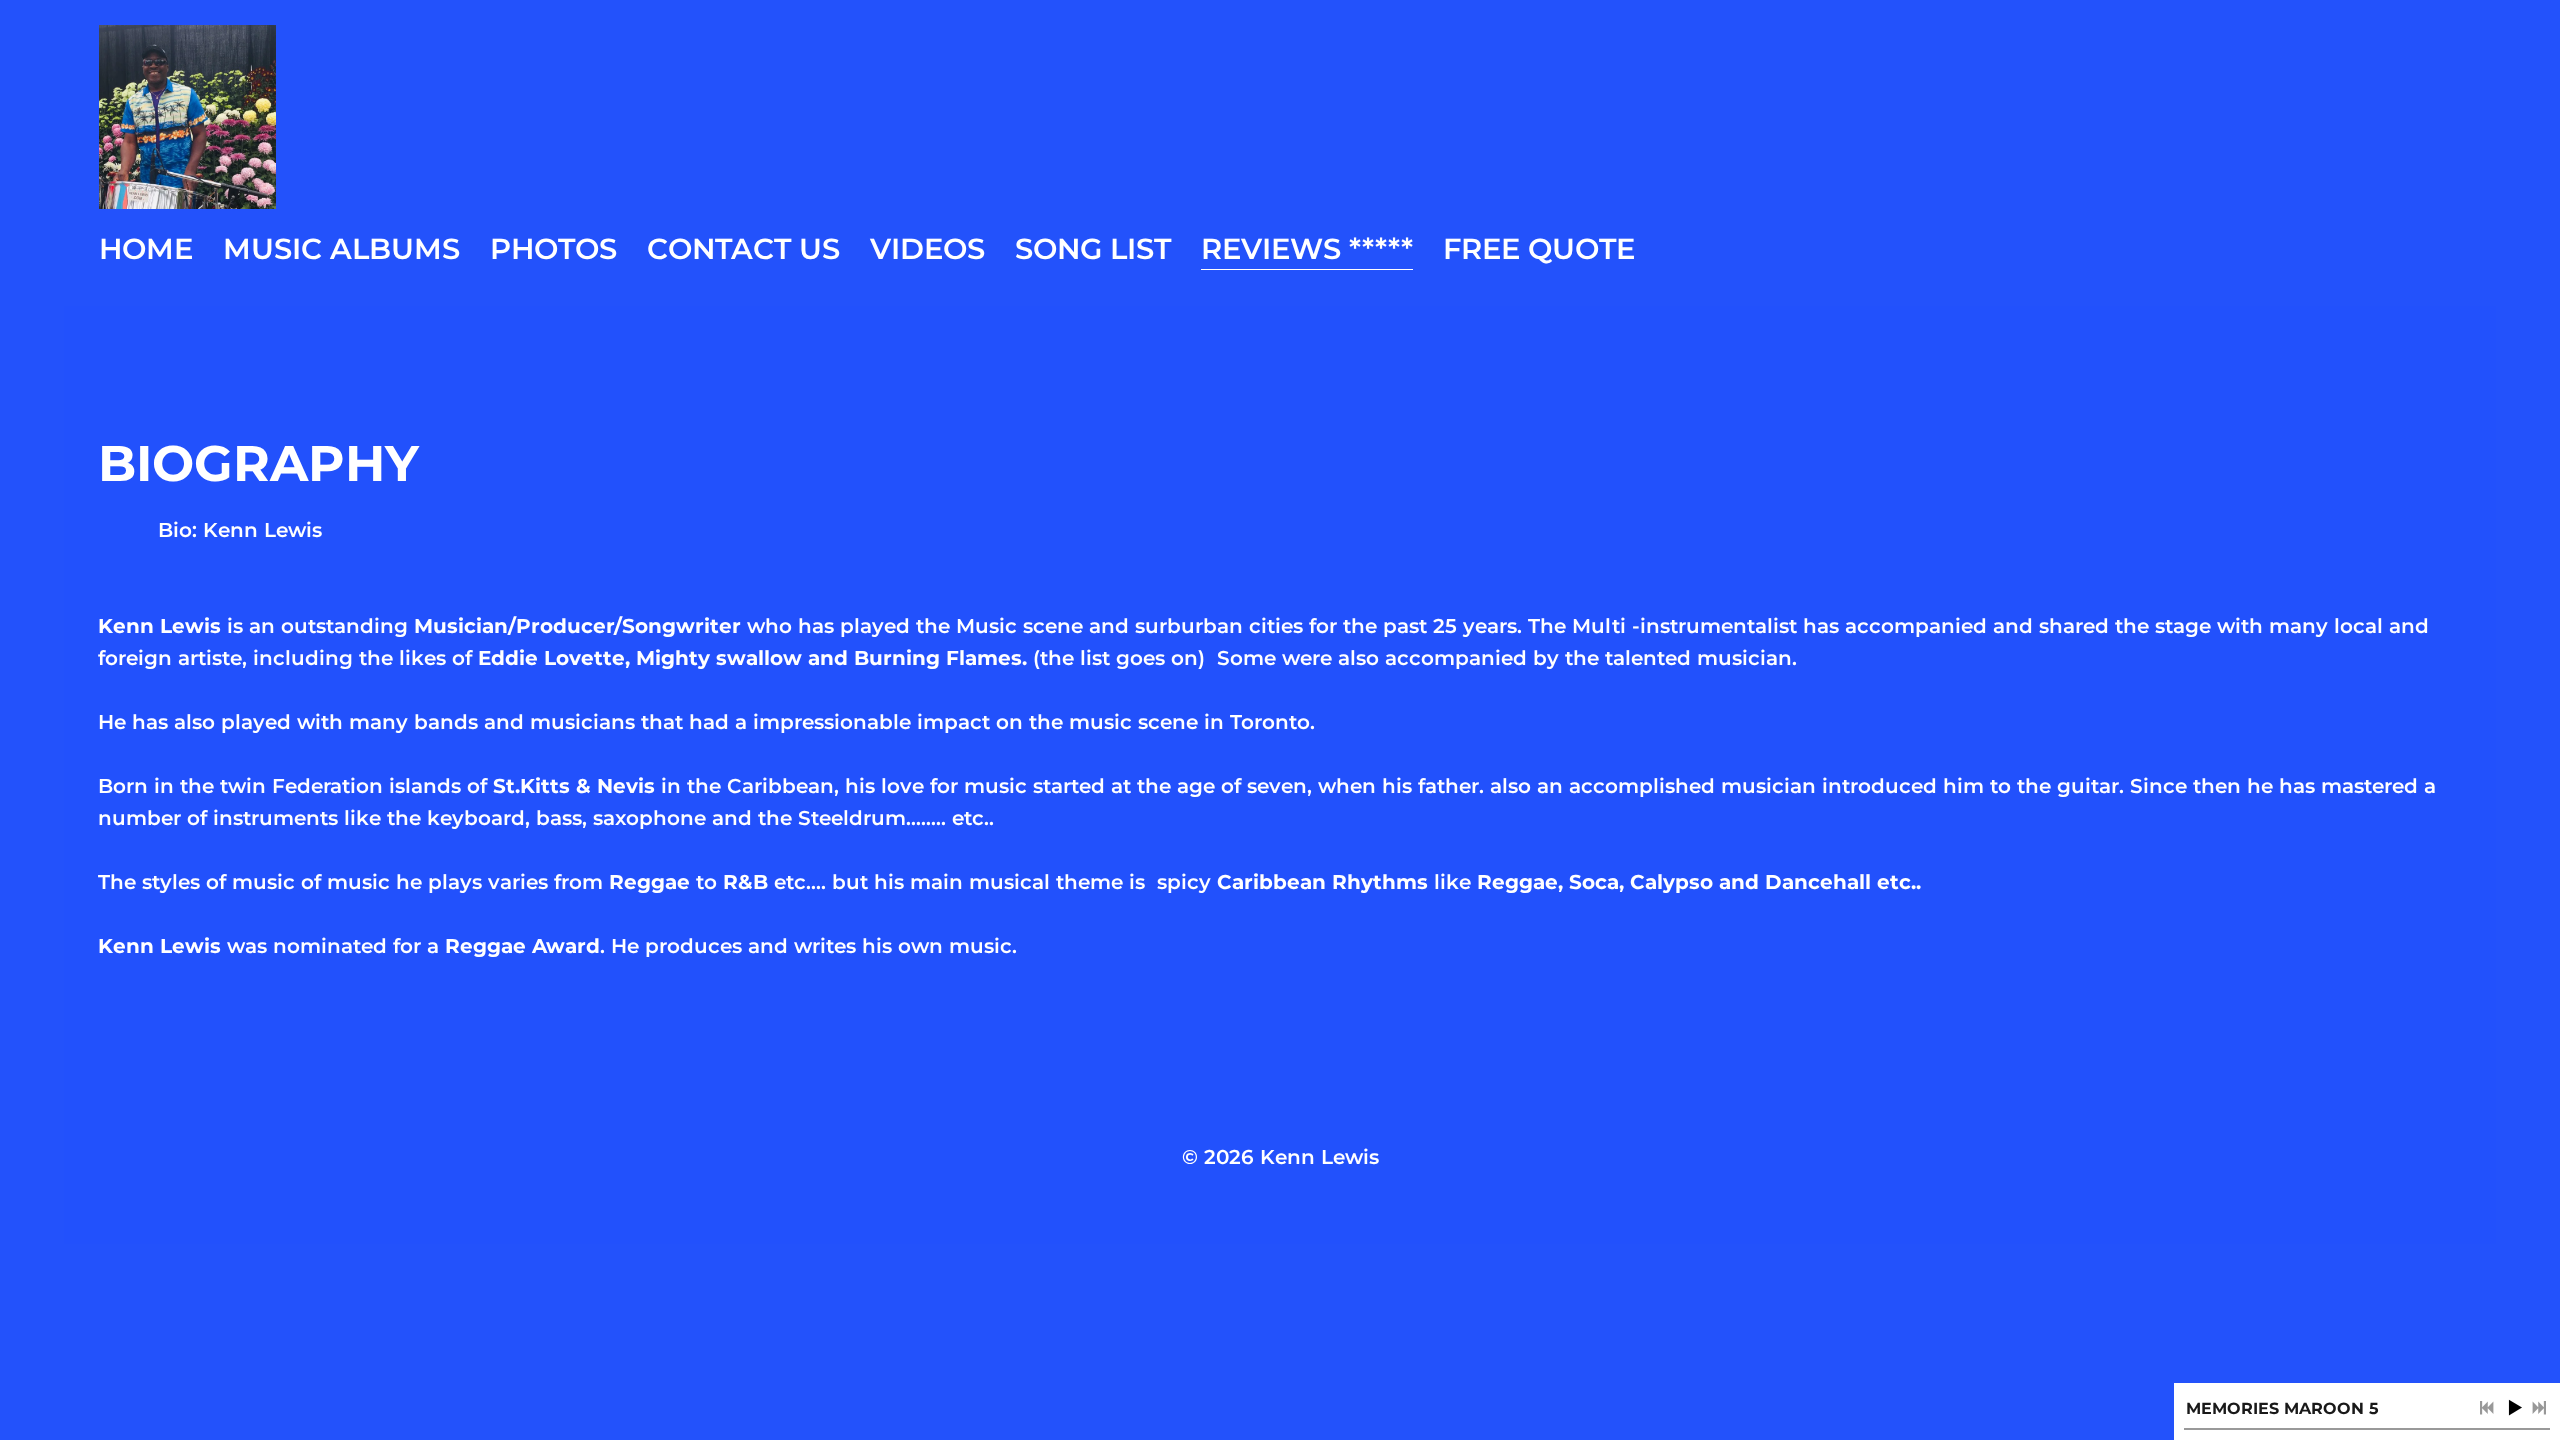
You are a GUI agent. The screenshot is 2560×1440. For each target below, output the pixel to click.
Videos (927, 248)
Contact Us (743, 248)
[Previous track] (2487, 1408)
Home (146, 248)
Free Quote (1539, 248)
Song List (1093, 248)
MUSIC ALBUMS (341, 248)
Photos (553, 248)
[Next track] (2539, 1408)
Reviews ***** (1307, 248)
